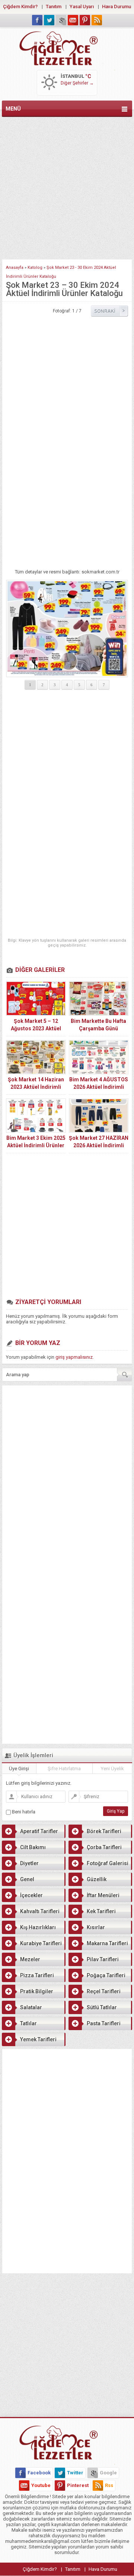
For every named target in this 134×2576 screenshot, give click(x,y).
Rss (109, 2485)
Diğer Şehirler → (77, 83)
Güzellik (97, 1879)
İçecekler (31, 1895)
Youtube (41, 2485)
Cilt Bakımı (33, 1847)
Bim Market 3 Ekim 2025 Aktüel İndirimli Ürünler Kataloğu (36, 1145)
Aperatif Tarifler (39, 1831)
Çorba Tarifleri (104, 1847)
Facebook (39, 2473)
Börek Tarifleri (104, 1831)
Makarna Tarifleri (107, 1943)
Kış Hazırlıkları (38, 1927)
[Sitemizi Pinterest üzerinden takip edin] (85, 20)
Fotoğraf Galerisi (108, 1863)
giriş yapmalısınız (74, 1357)
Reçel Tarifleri (104, 1991)
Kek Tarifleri (101, 1911)
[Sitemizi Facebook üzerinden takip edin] (37, 20)
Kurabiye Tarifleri (41, 1943)
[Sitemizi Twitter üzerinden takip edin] (49, 20)
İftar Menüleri (103, 1895)
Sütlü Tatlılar (102, 2007)
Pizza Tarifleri (37, 1975)
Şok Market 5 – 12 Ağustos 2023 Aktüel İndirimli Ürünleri (36, 1028)
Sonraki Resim (109, 311)
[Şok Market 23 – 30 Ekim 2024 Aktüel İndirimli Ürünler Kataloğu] (67, 629)
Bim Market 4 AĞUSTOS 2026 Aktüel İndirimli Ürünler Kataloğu (99, 1087)
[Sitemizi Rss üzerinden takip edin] (97, 20)
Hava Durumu (117, 7)
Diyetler (29, 1863)
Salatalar (31, 2007)
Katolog (35, 268)
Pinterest (78, 2485)
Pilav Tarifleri (103, 1959)
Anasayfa (15, 268)
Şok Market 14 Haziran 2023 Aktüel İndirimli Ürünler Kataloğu (36, 1087)
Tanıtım (54, 7)
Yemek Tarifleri (38, 2039)
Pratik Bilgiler (37, 1991)
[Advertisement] (67, 187)
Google (108, 2473)
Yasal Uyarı (82, 7)
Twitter (75, 2473)
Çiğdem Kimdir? (20, 7)
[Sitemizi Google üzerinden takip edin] (61, 20)
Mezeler (30, 1959)
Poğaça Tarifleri (106, 1975)
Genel (27, 1879)
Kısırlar (96, 1927)
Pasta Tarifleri (104, 2023)
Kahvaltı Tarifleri (40, 1911)
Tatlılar (28, 2023)
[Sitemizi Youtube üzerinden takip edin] (73, 20)
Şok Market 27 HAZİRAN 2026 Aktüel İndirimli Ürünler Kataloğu (99, 1145)
